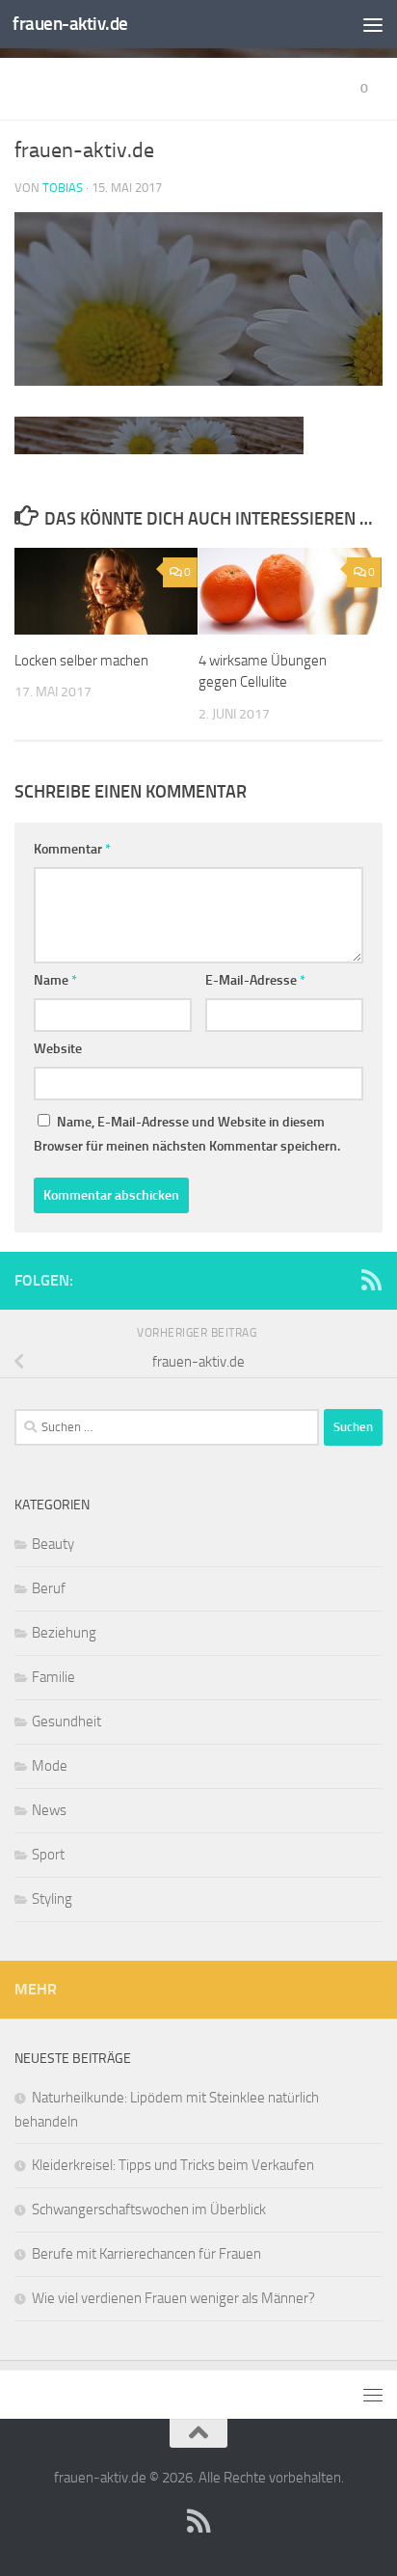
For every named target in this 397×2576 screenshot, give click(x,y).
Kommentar (72, 849)
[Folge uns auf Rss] (371, 1280)
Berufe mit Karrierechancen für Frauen (146, 2254)
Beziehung (64, 1633)
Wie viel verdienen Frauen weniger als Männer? (173, 2298)
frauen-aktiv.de (70, 24)
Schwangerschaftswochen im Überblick (149, 2210)
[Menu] (373, 24)
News (49, 1810)
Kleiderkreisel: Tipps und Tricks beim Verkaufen (173, 2165)
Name (55, 980)
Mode (50, 1766)
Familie (53, 1677)
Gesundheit (66, 1722)
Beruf (49, 1588)
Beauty (53, 1544)
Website (58, 1049)
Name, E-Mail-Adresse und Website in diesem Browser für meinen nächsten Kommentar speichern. (187, 1134)
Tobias (63, 188)
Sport (48, 1855)
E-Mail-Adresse (255, 980)
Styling (52, 1899)
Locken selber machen (81, 661)
